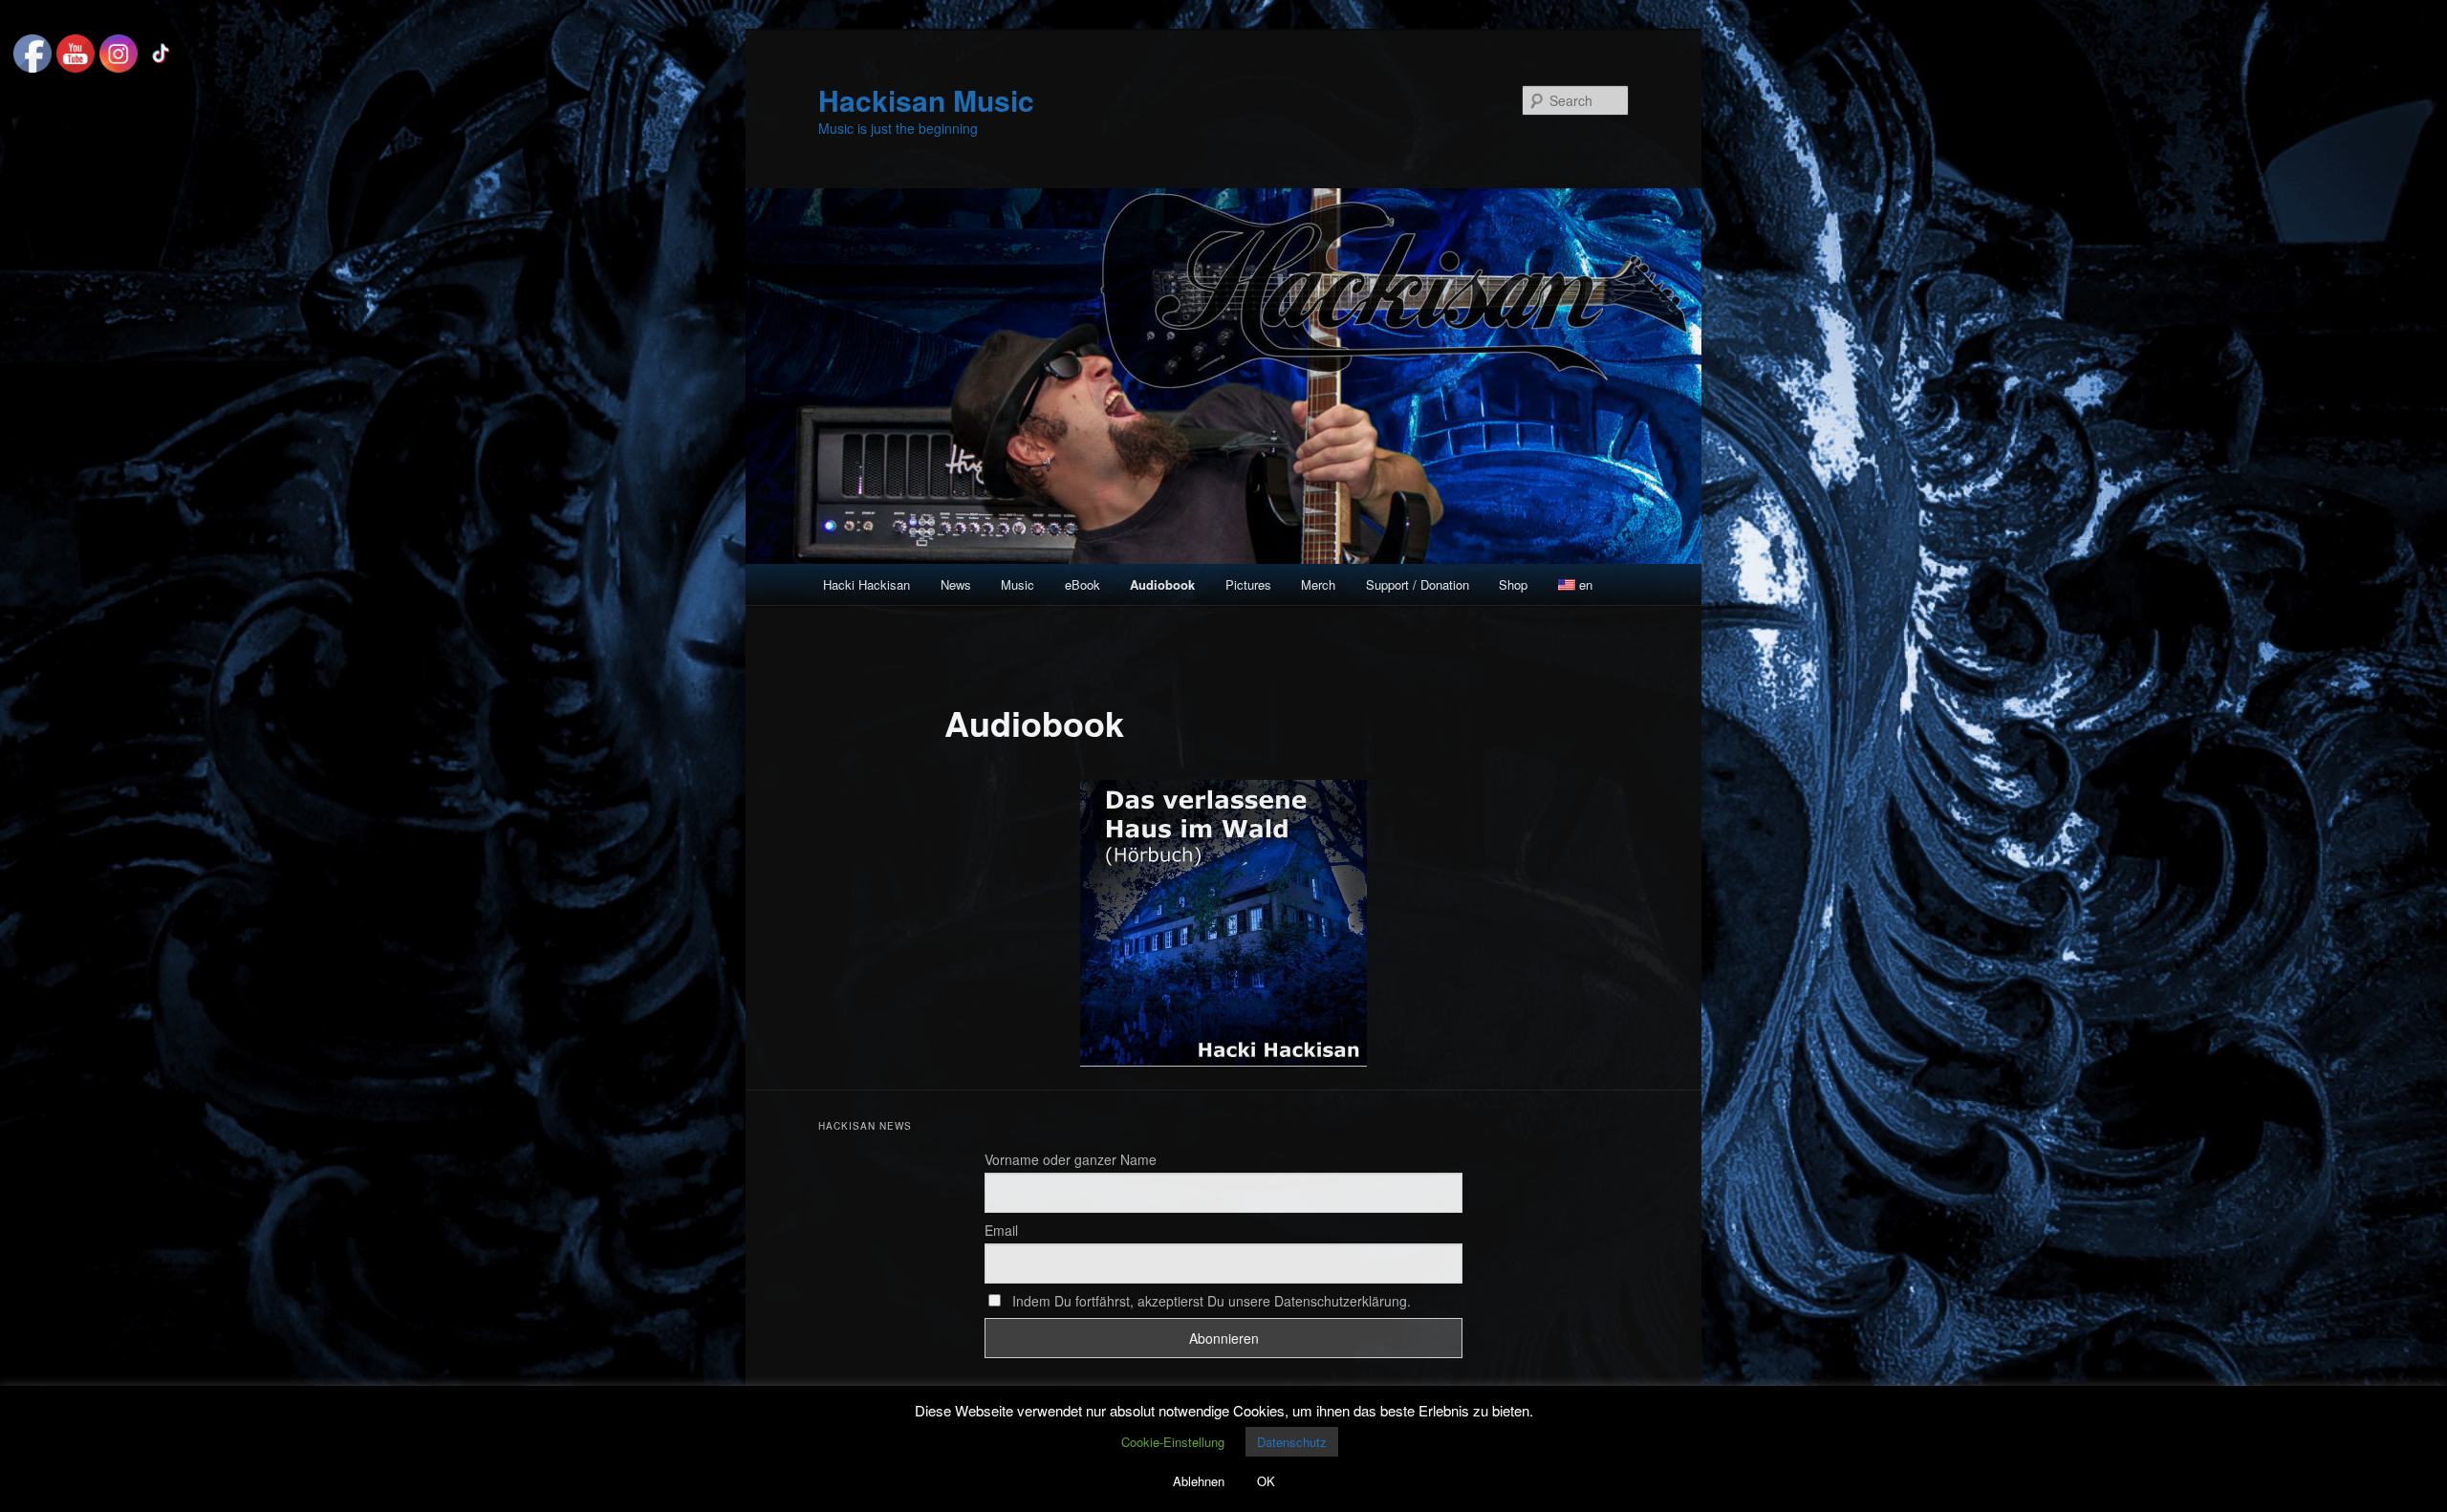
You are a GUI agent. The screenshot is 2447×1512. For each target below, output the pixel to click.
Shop (1513, 584)
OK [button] (1266, 1481)
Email (1001, 1230)
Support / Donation (1418, 584)
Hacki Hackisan (866, 584)
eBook (1083, 584)
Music (1018, 584)
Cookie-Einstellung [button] (1173, 1442)
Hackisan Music (926, 100)
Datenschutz (1292, 1442)
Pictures (1248, 584)
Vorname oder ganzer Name (1071, 1159)
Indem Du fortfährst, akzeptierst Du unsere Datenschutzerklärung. (1210, 1301)
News (956, 584)
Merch (1318, 584)
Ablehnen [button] (1199, 1481)
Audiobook (1162, 584)
